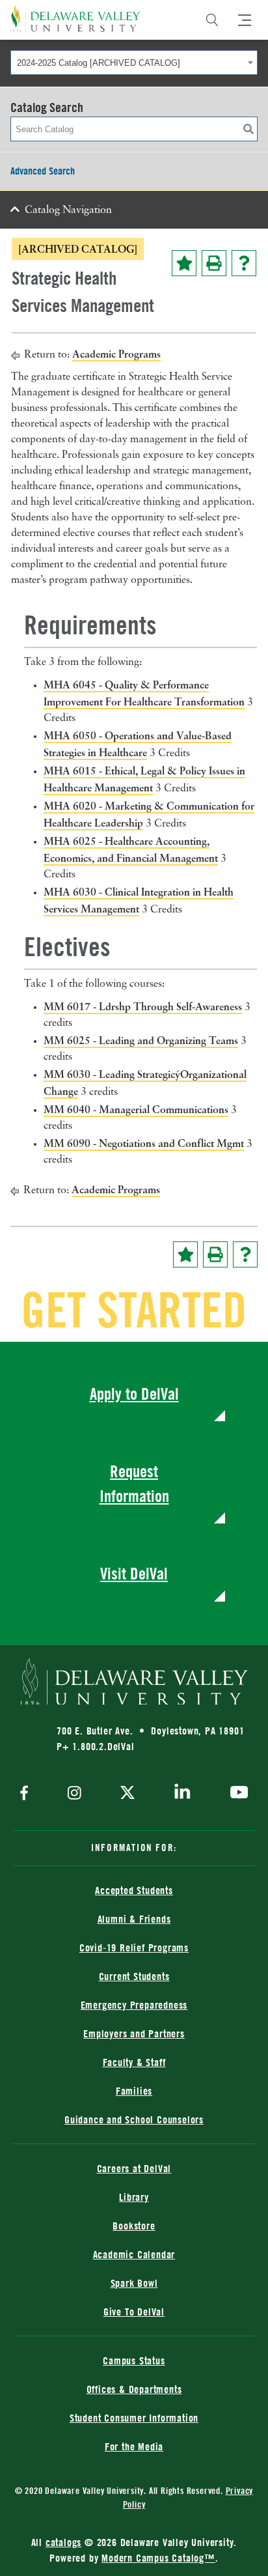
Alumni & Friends (134, 1919)
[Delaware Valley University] (75, 19)
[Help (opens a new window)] (244, 263)
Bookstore (134, 2226)
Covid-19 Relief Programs (134, 1947)
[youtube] (236, 1794)
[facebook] (27, 1794)
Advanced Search (43, 171)
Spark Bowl (134, 2283)
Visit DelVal (134, 1573)
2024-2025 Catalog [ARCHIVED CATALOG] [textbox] (99, 63)
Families (134, 2091)
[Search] (212, 20)
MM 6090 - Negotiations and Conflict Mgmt (144, 1143)
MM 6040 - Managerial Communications (136, 1109)
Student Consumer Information (134, 2418)
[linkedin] (182, 1794)
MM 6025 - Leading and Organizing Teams (141, 1040)
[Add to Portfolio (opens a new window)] (184, 263)
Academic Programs (116, 354)
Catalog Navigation (68, 210)
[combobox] (134, 63)
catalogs (63, 2542)
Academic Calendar (134, 2254)
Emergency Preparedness (134, 2005)
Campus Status (134, 2360)
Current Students (134, 1976)
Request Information (134, 1483)
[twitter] (127, 1794)
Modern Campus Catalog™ (158, 2558)
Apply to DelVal (134, 1394)
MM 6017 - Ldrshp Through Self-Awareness (143, 1006)
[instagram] (74, 1794)
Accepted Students (134, 1890)
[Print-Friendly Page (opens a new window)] (214, 263)
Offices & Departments (134, 2389)
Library (134, 2197)
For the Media (134, 2446)
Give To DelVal (134, 2312)
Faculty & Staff (134, 2062)
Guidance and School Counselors (134, 2119)
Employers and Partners (134, 2033)
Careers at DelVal (134, 2168)
